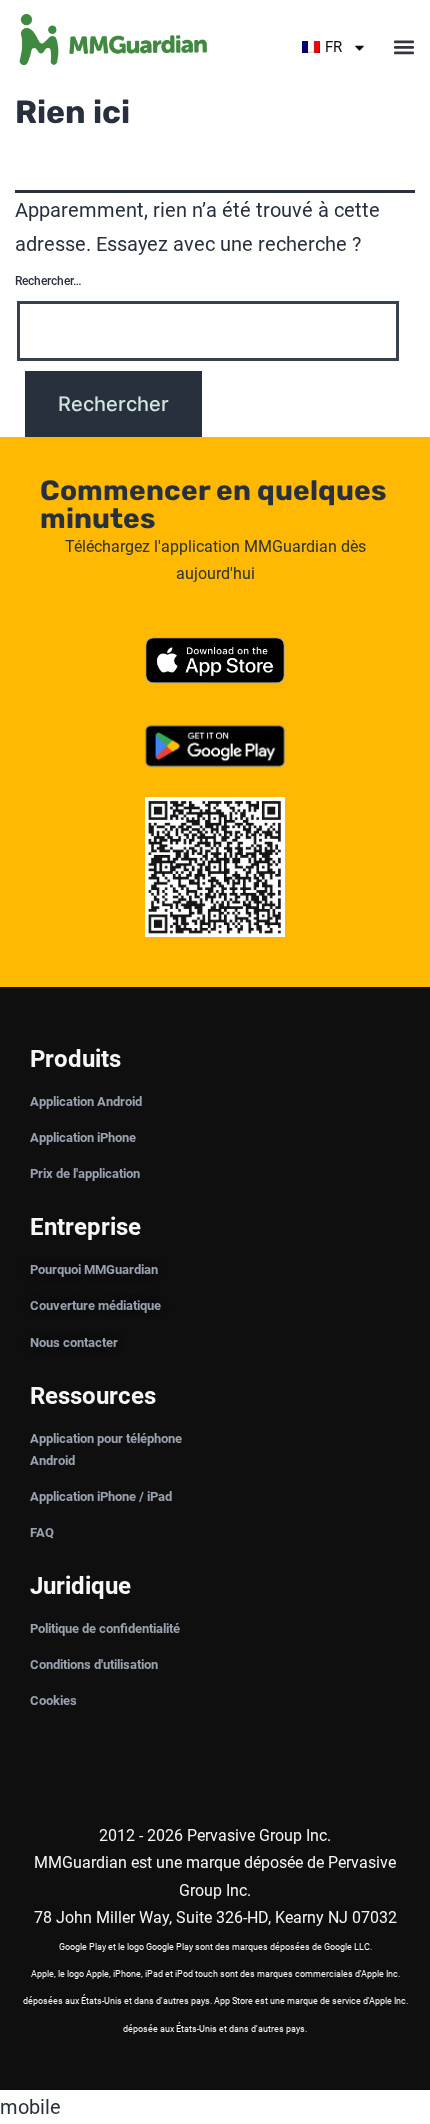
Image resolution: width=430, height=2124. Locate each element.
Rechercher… (48, 281)
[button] (403, 47)
